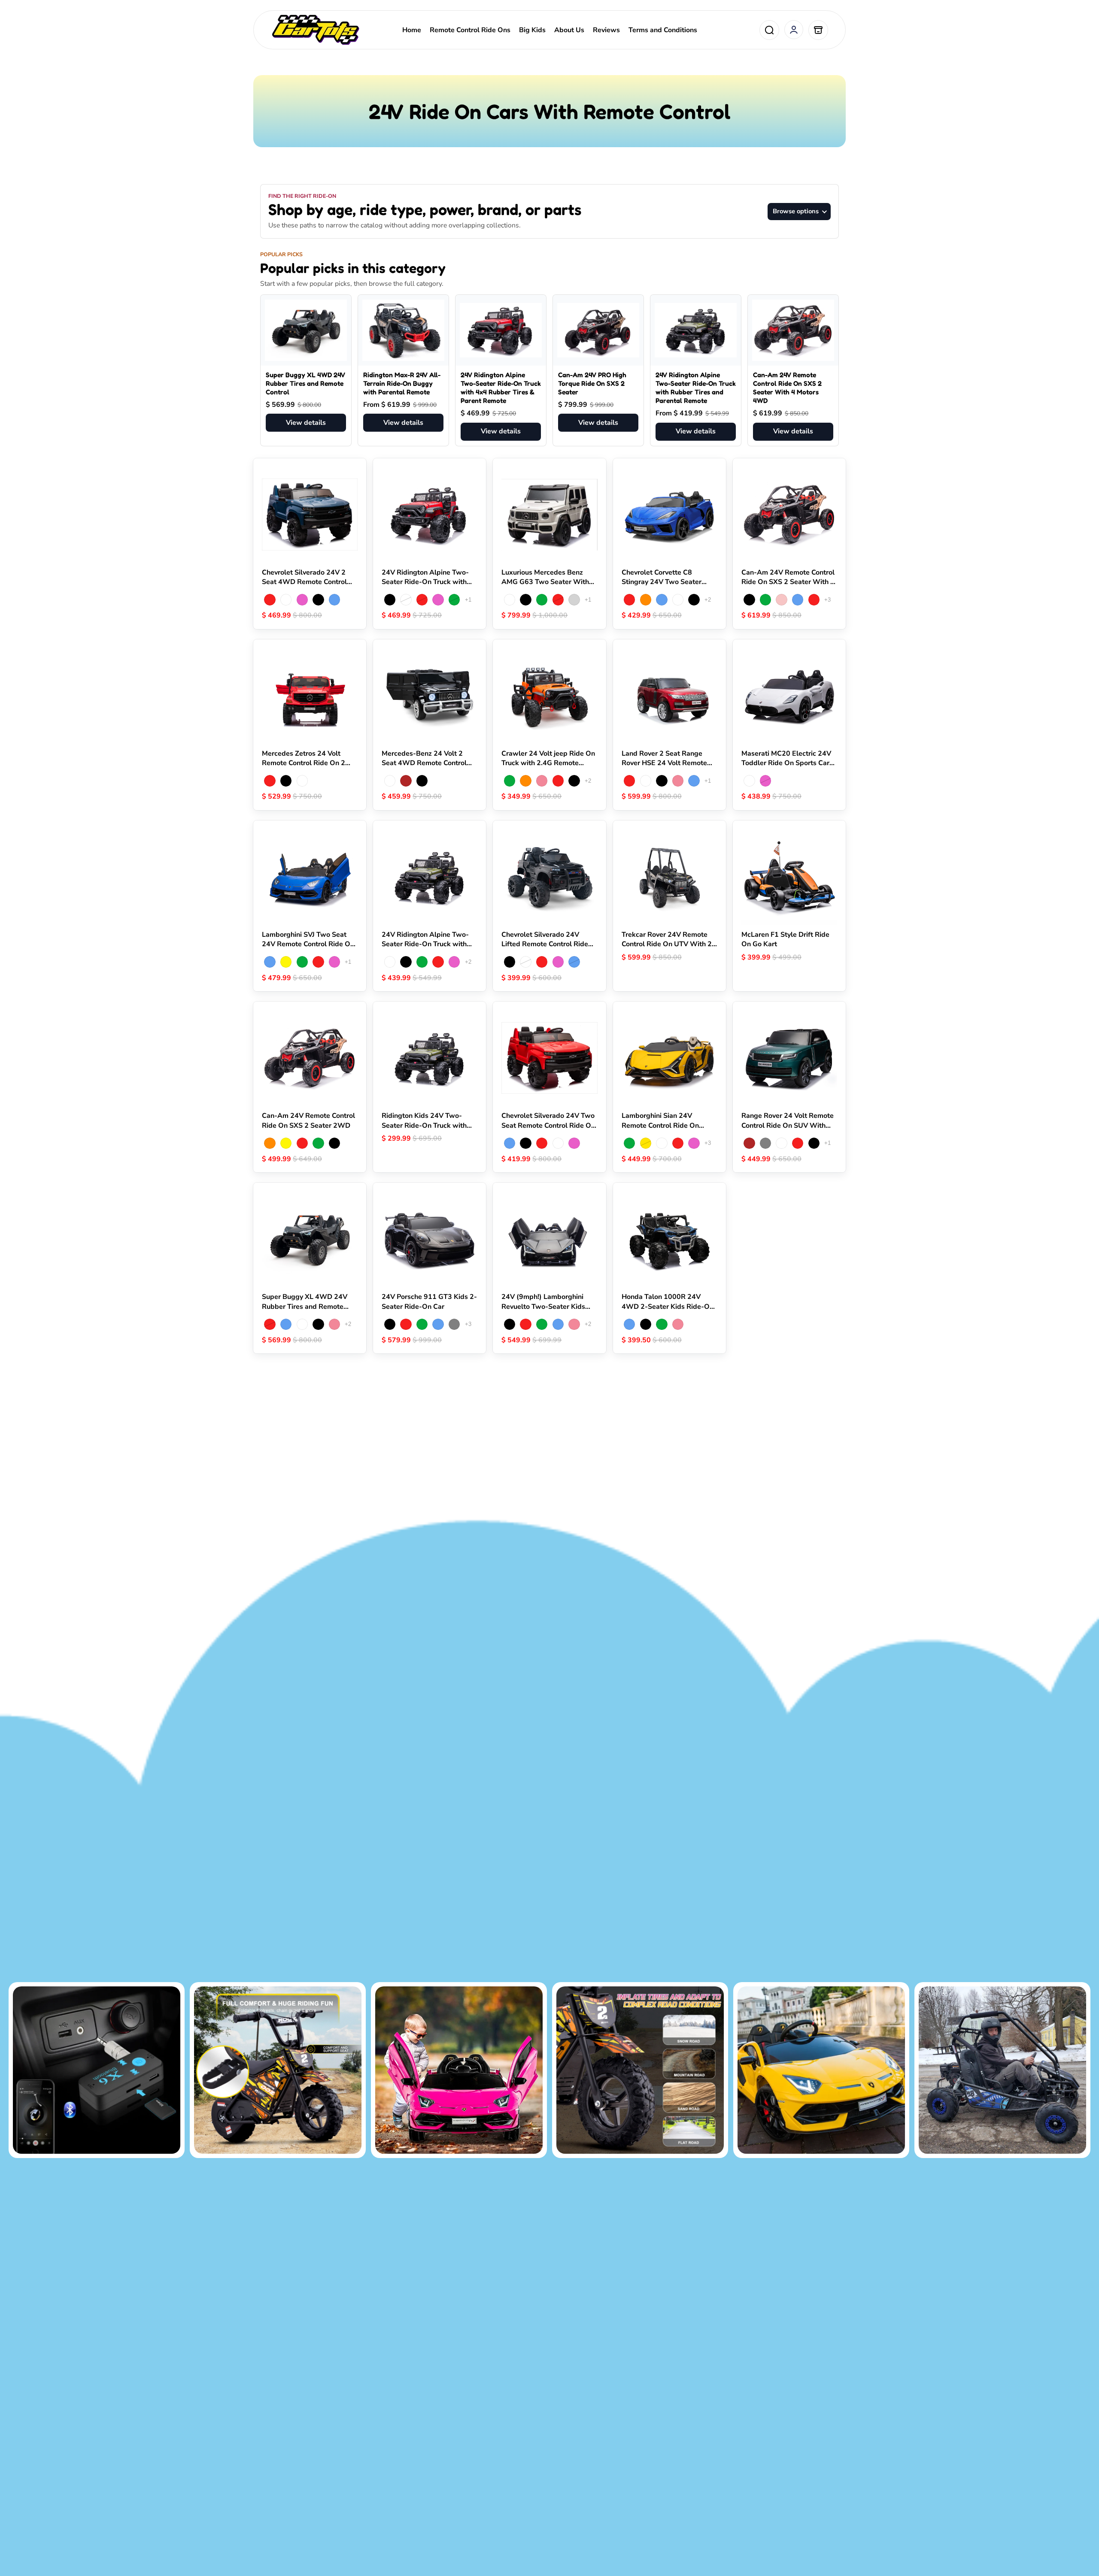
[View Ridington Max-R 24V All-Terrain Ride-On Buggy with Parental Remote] (403, 330)
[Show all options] (468, 600)
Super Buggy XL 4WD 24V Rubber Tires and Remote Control (305, 383)
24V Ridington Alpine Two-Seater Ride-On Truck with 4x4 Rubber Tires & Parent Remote (501, 388)
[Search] (769, 30)
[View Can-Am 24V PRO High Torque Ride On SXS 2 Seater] (598, 330)
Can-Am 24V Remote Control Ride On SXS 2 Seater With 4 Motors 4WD (787, 388)
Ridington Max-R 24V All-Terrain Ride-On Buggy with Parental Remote (402, 383)
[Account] (794, 30)
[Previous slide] (271, 515)
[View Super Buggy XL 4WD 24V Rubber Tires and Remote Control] (306, 330)
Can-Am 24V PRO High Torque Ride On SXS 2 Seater (592, 383)
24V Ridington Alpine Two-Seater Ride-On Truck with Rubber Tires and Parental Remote (696, 388)
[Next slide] (348, 515)
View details (306, 423)
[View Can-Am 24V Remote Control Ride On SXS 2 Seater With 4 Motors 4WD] (793, 330)
